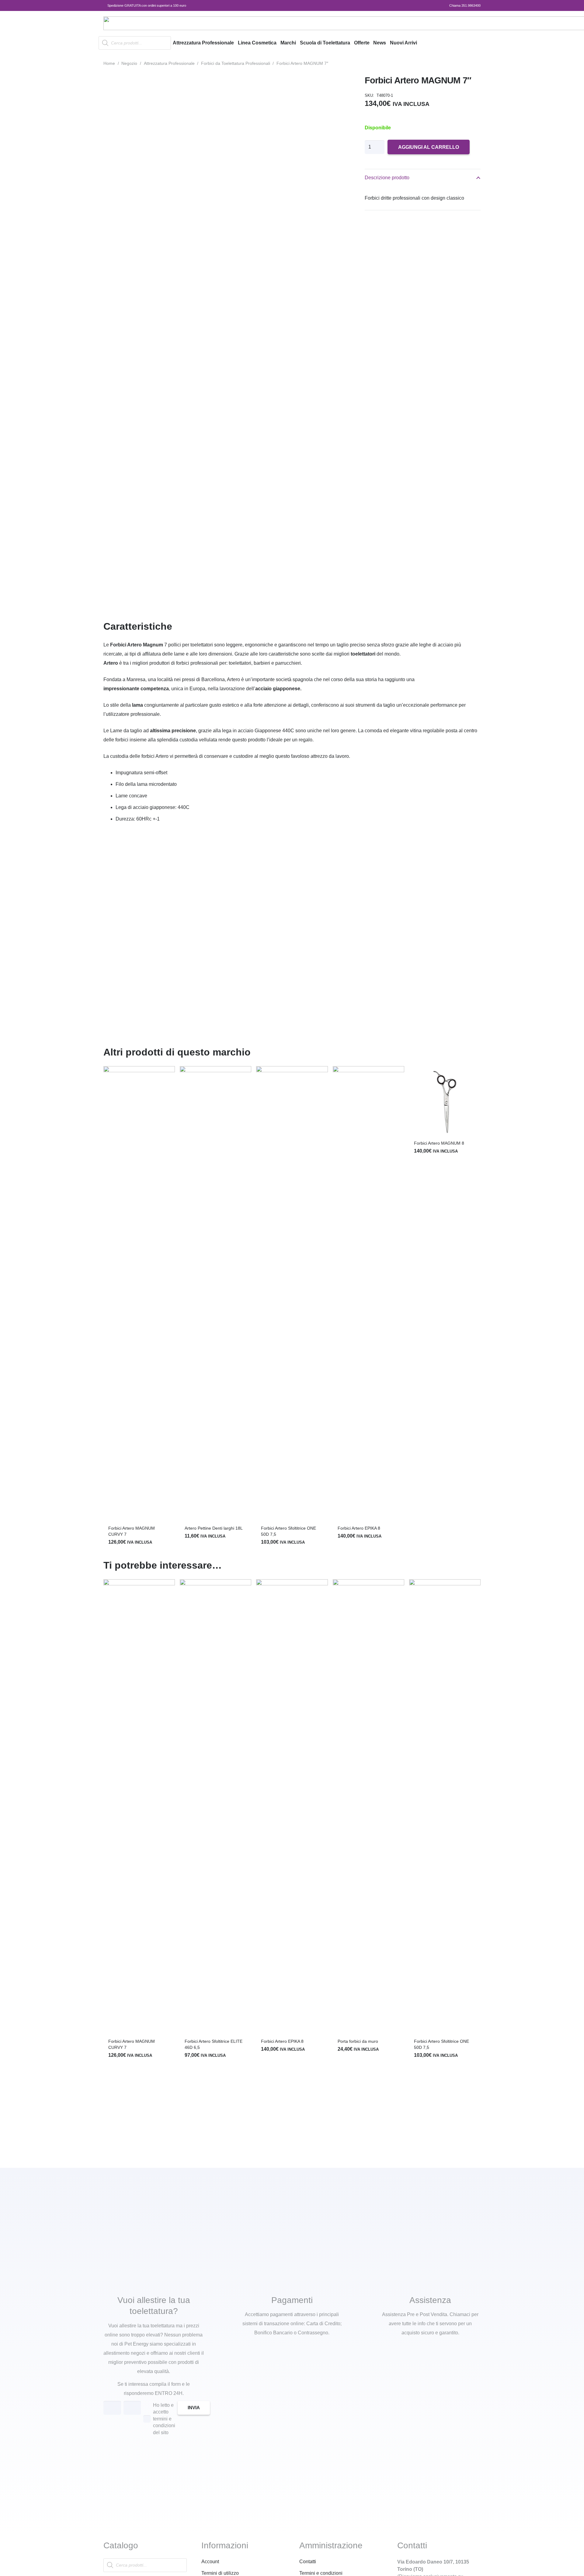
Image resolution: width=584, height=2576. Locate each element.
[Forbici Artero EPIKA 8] (368, 1294)
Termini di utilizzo (220, 2573)
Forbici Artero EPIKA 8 (359, 1528)
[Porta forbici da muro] (368, 1808)
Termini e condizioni (321, 2573)
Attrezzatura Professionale (169, 63)
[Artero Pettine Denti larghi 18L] (216, 1294)
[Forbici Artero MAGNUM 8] (445, 1102)
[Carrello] (473, 43)
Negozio (129, 63)
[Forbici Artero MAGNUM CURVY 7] (139, 1294)
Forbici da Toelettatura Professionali (236, 63)
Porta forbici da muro (358, 2041)
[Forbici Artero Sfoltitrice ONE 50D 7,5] (292, 1294)
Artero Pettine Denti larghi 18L (214, 1528)
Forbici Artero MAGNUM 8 (439, 1143)
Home (109, 63)
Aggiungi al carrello (429, 147)
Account (210, 2562)
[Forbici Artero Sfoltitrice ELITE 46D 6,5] (216, 1808)
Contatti (308, 2562)
